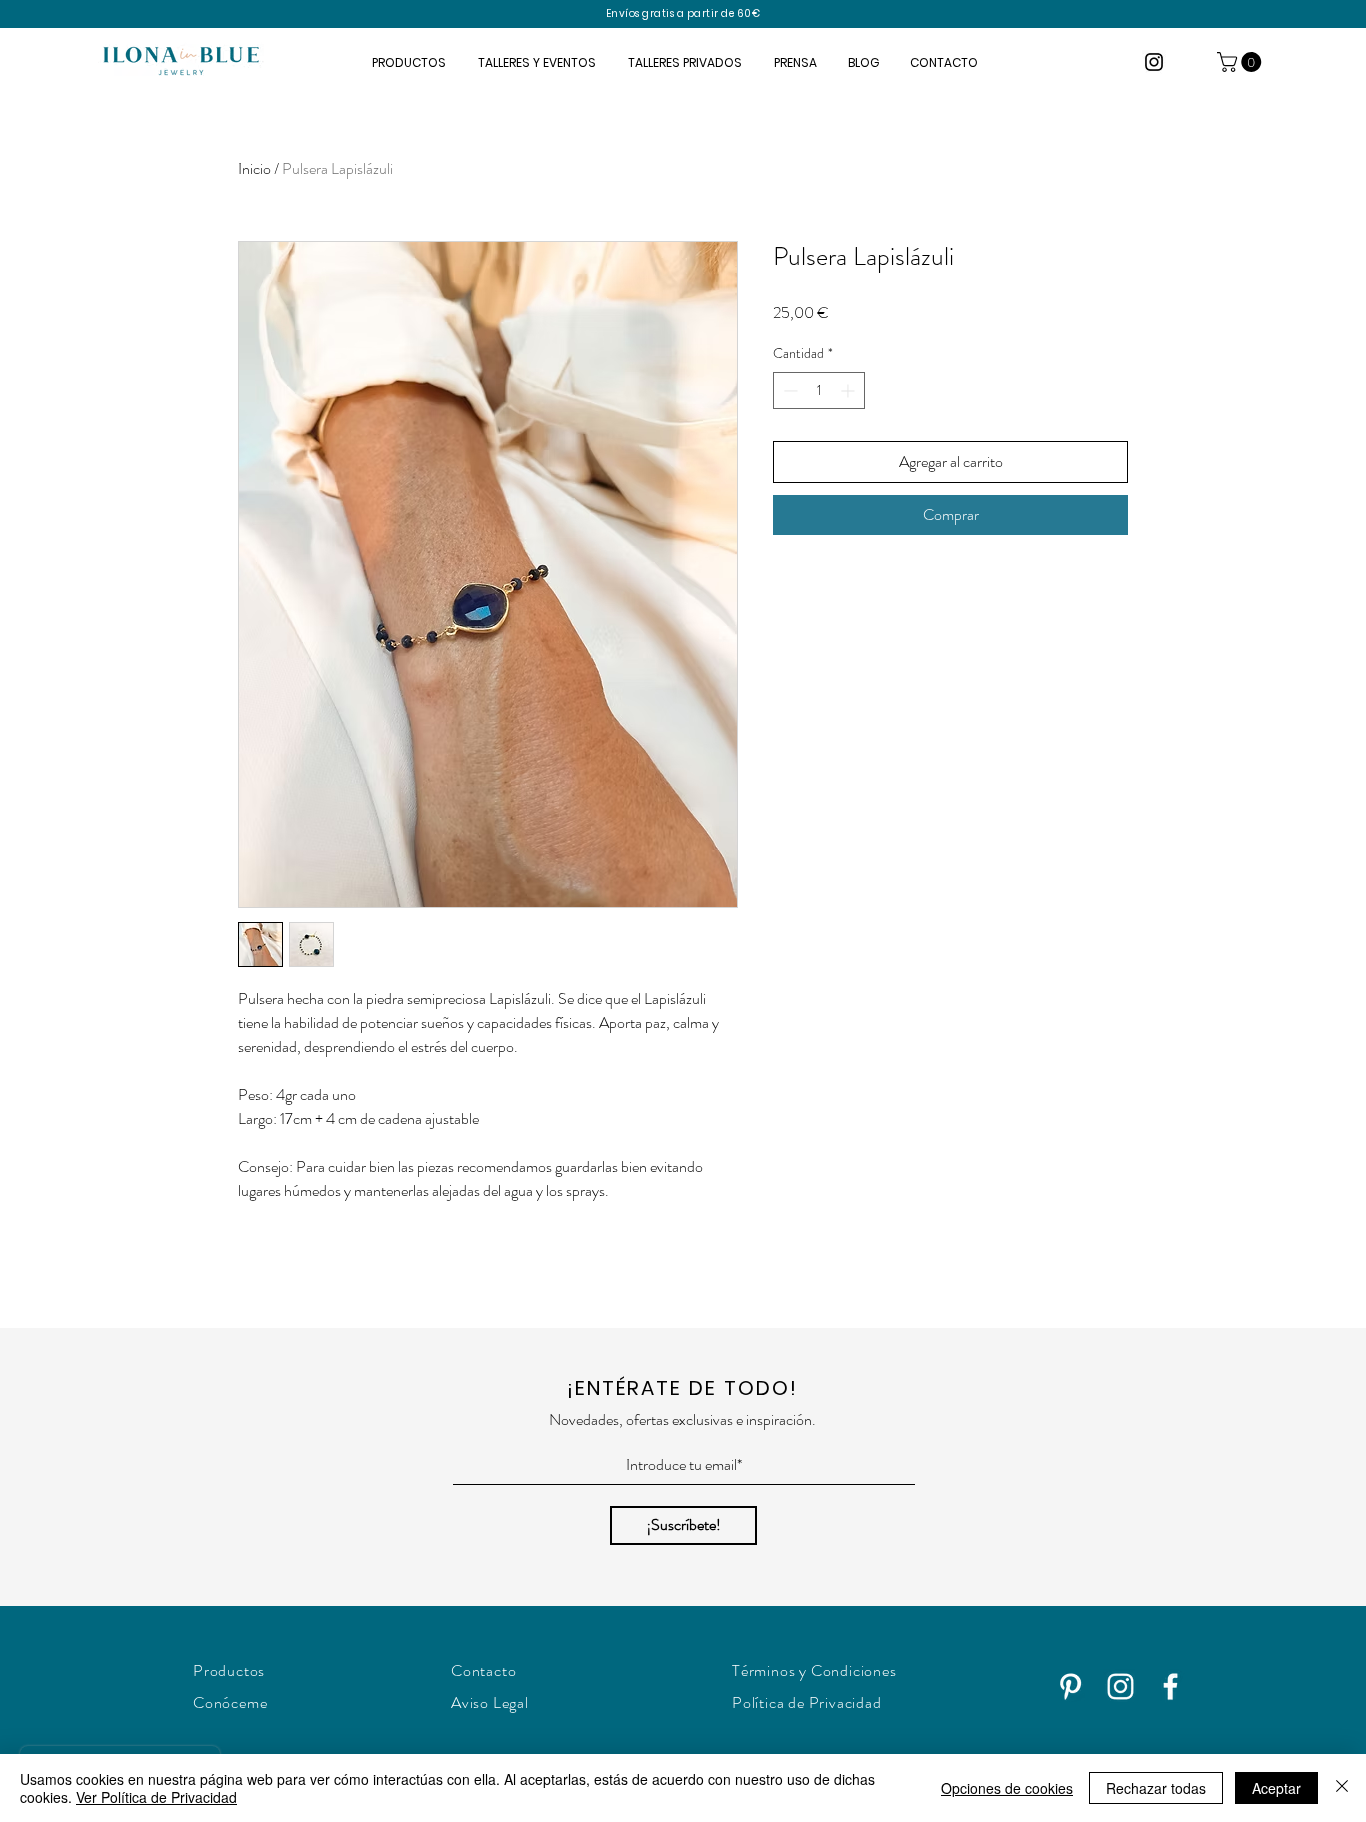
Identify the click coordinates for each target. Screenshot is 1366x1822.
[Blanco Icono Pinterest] (1070, 1686)
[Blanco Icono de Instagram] (1120, 1686)
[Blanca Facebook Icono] (1170, 1686)
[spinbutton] (819, 390)
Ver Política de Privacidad (156, 1797)
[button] (1241, 62)
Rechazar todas (1156, 1788)
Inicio (254, 168)
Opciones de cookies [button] (1007, 1788)
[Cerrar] (1342, 1788)
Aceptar (1276, 1788)
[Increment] (849, 390)
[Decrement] (788, 390)
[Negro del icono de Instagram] (1154, 62)
